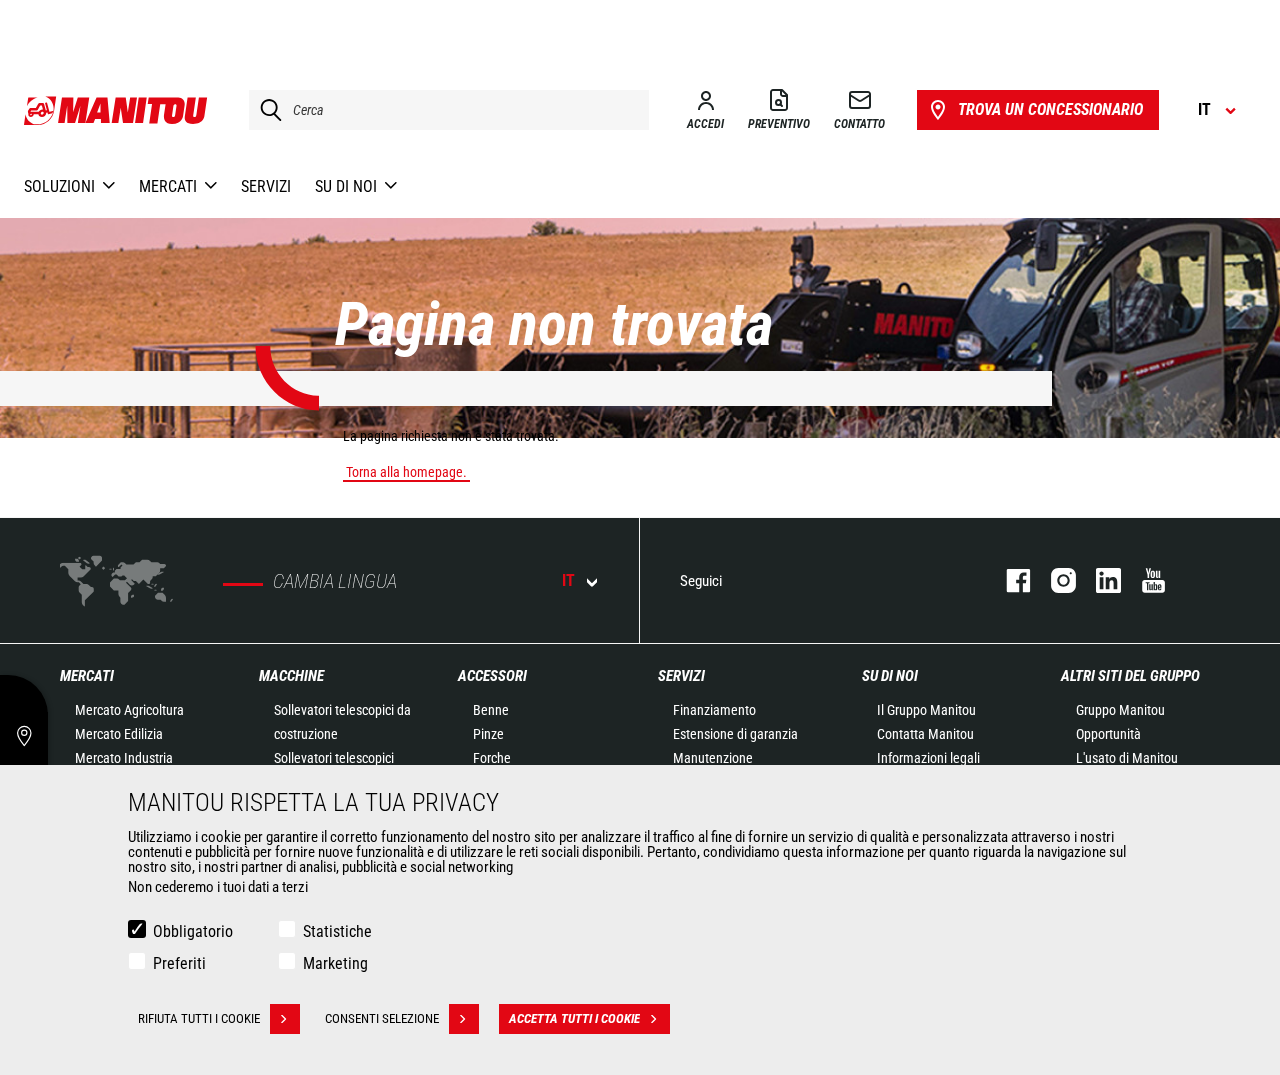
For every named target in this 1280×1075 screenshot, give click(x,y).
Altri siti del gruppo (1130, 676)
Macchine (291, 676)
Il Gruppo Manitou (926, 710)
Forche (492, 758)
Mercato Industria (124, 758)
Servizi (681, 676)
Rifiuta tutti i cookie (199, 1018)
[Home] (116, 110)
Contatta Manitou (925, 734)
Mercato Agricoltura (129, 710)
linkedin (1098, 580)
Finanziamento (714, 710)
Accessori (492, 676)
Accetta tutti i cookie (574, 1018)
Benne (491, 710)
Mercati (87, 676)
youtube (1143, 580)
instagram (1053, 580)
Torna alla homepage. (406, 472)
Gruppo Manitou (1120, 710)
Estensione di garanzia (735, 734)
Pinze (488, 734)
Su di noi (890, 676)
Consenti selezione (382, 1018)
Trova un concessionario (1050, 109)
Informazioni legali (928, 758)
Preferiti (179, 963)
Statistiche (337, 931)
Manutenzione (713, 758)
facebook (1008, 580)
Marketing (335, 963)
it (568, 580)
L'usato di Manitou (1127, 758)
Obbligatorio (193, 931)
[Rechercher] (266, 110)
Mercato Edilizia (119, 734)
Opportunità (1108, 734)
